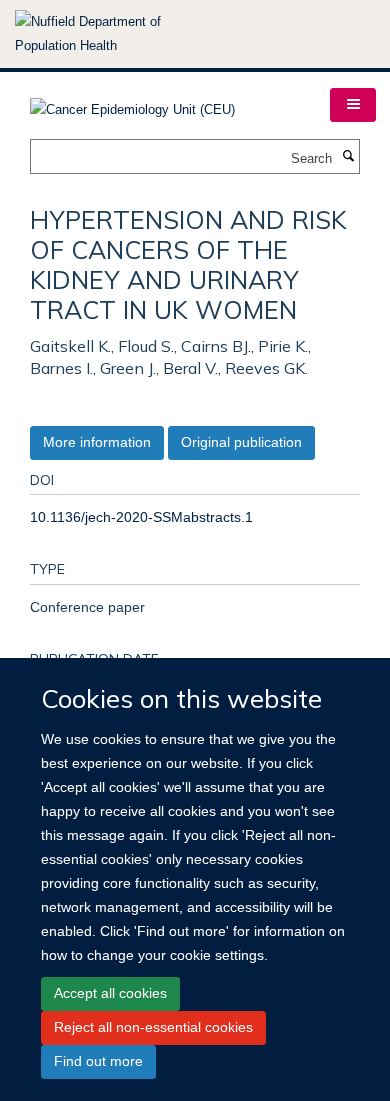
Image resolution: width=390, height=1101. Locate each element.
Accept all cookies (110, 993)
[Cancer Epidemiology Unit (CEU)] (132, 103)
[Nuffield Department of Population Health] (115, 34)
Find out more (98, 1061)
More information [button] (97, 442)
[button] (353, 105)
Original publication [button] (241, 442)
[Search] (348, 157)
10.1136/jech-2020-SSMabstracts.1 (141, 517)
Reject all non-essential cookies (153, 1027)
